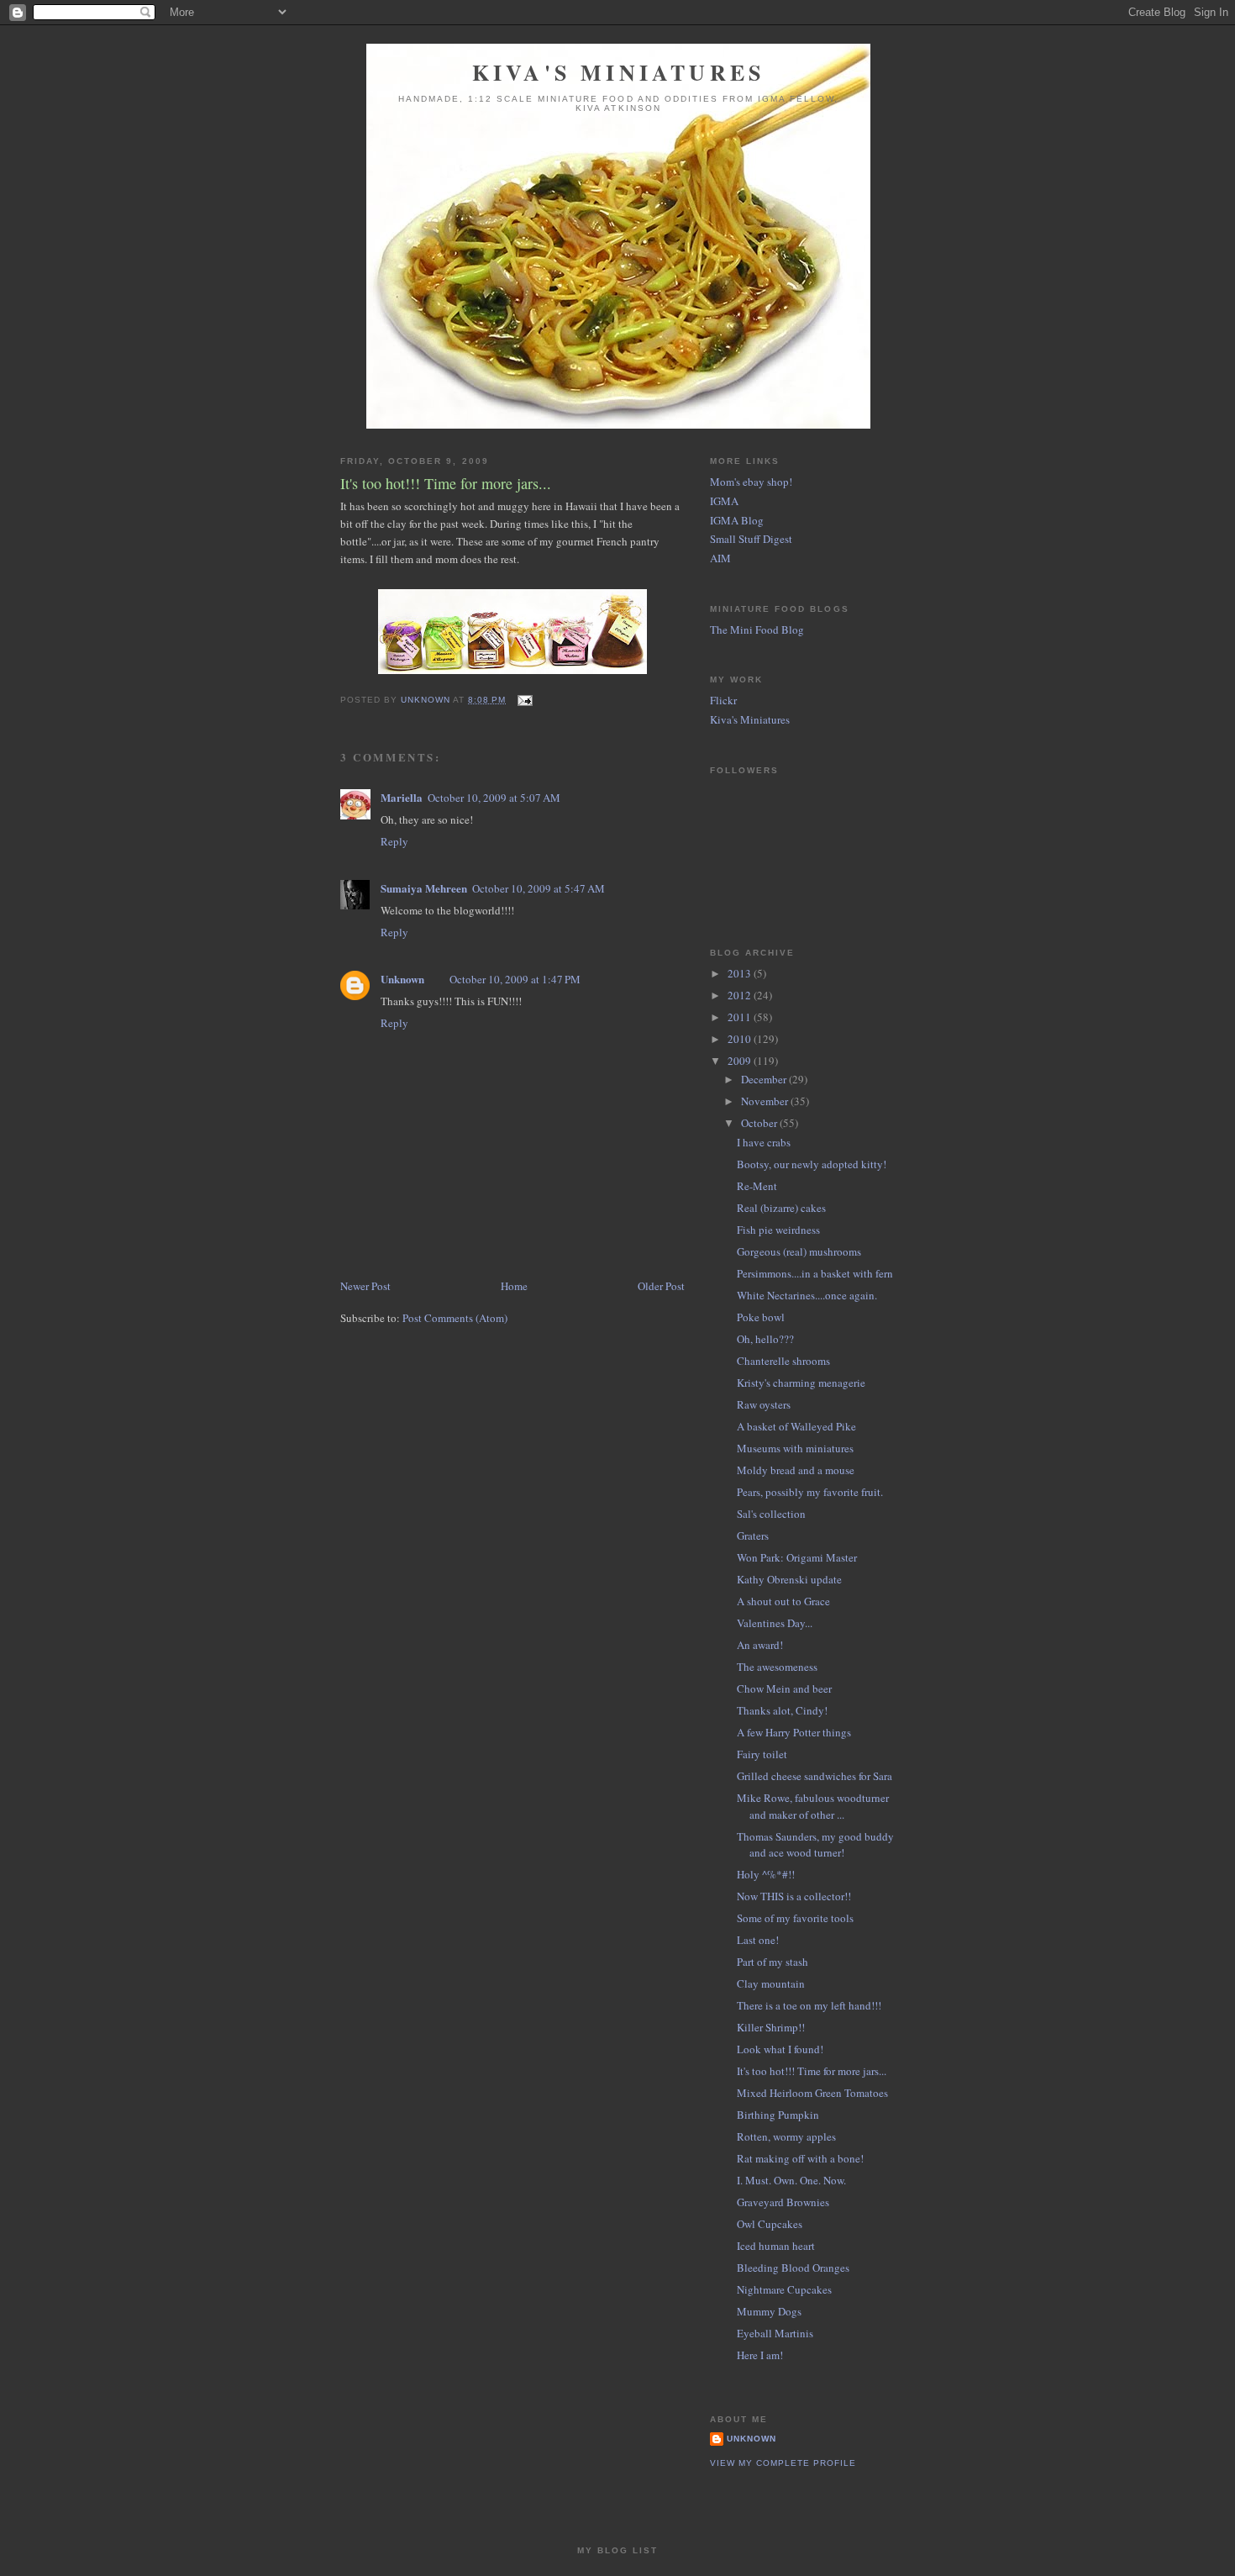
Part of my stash (773, 1962)
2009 (741, 1061)
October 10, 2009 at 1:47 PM (515, 979)
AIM (720, 558)
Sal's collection (771, 1514)
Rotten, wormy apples (786, 2136)
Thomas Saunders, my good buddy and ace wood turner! (815, 1845)
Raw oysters (764, 1404)
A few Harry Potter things (794, 1732)
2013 (741, 973)
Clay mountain (771, 1983)
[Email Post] (524, 700)
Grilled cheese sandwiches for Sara (815, 1776)
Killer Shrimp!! (771, 2027)
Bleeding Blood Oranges (793, 2268)
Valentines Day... (775, 1623)
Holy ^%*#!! (766, 1874)
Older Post (661, 1286)
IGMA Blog (737, 520)
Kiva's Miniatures (618, 72)
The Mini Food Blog (757, 630)
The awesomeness (777, 1667)
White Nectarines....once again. (807, 1295)
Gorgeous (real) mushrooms (799, 1251)
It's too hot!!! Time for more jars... (812, 2071)
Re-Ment (757, 1186)
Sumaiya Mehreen (424, 888)
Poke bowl (761, 1317)
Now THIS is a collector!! (794, 1896)
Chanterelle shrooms (783, 1361)
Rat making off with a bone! (800, 2158)
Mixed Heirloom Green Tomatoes (812, 2093)
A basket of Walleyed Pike (796, 1426)
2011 (741, 1017)
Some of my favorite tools (795, 1918)
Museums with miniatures (795, 1448)
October (760, 1123)
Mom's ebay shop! (751, 482)
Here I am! (760, 2355)
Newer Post (365, 1286)
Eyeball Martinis (775, 2333)
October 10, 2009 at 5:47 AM (539, 888)
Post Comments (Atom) (455, 1318)
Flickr (723, 700)
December (765, 1079)
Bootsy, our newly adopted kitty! (812, 1164)
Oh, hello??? (765, 1339)
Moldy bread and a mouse (796, 1470)
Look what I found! (780, 2049)
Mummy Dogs (769, 2311)
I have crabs (764, 1142)
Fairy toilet (762, 1754)
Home (514, 1286)
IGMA (724, 501)
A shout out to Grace (783, 1601)
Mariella (402, 797)
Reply (394, 841)
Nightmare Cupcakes (784, 2289)
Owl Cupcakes (770, 2224)
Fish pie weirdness (778, 1230)
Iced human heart (776, 2246)
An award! (760, 1645)
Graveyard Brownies (783, 2202)
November (766, 1101)
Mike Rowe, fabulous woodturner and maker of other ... (813, 1806)
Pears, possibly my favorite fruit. (810, 1492)
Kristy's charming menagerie (801, 1383)
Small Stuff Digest (751, 539)
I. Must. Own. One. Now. (791, 2180)
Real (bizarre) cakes (781, 1208)
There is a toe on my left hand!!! (809, 2005)
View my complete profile (783, 2463)
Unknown (402, 979)
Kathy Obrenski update (789, 1579)
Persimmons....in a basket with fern (815, 1273)
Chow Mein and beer (784, 1688)
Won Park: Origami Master (797, 1557)
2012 (741, 995)
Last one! (758, 1940)
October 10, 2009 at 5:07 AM (494, 798)
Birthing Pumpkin (778, 2115)
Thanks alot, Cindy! (782, 1710)
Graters (753, 1536)
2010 (741, 1039)
